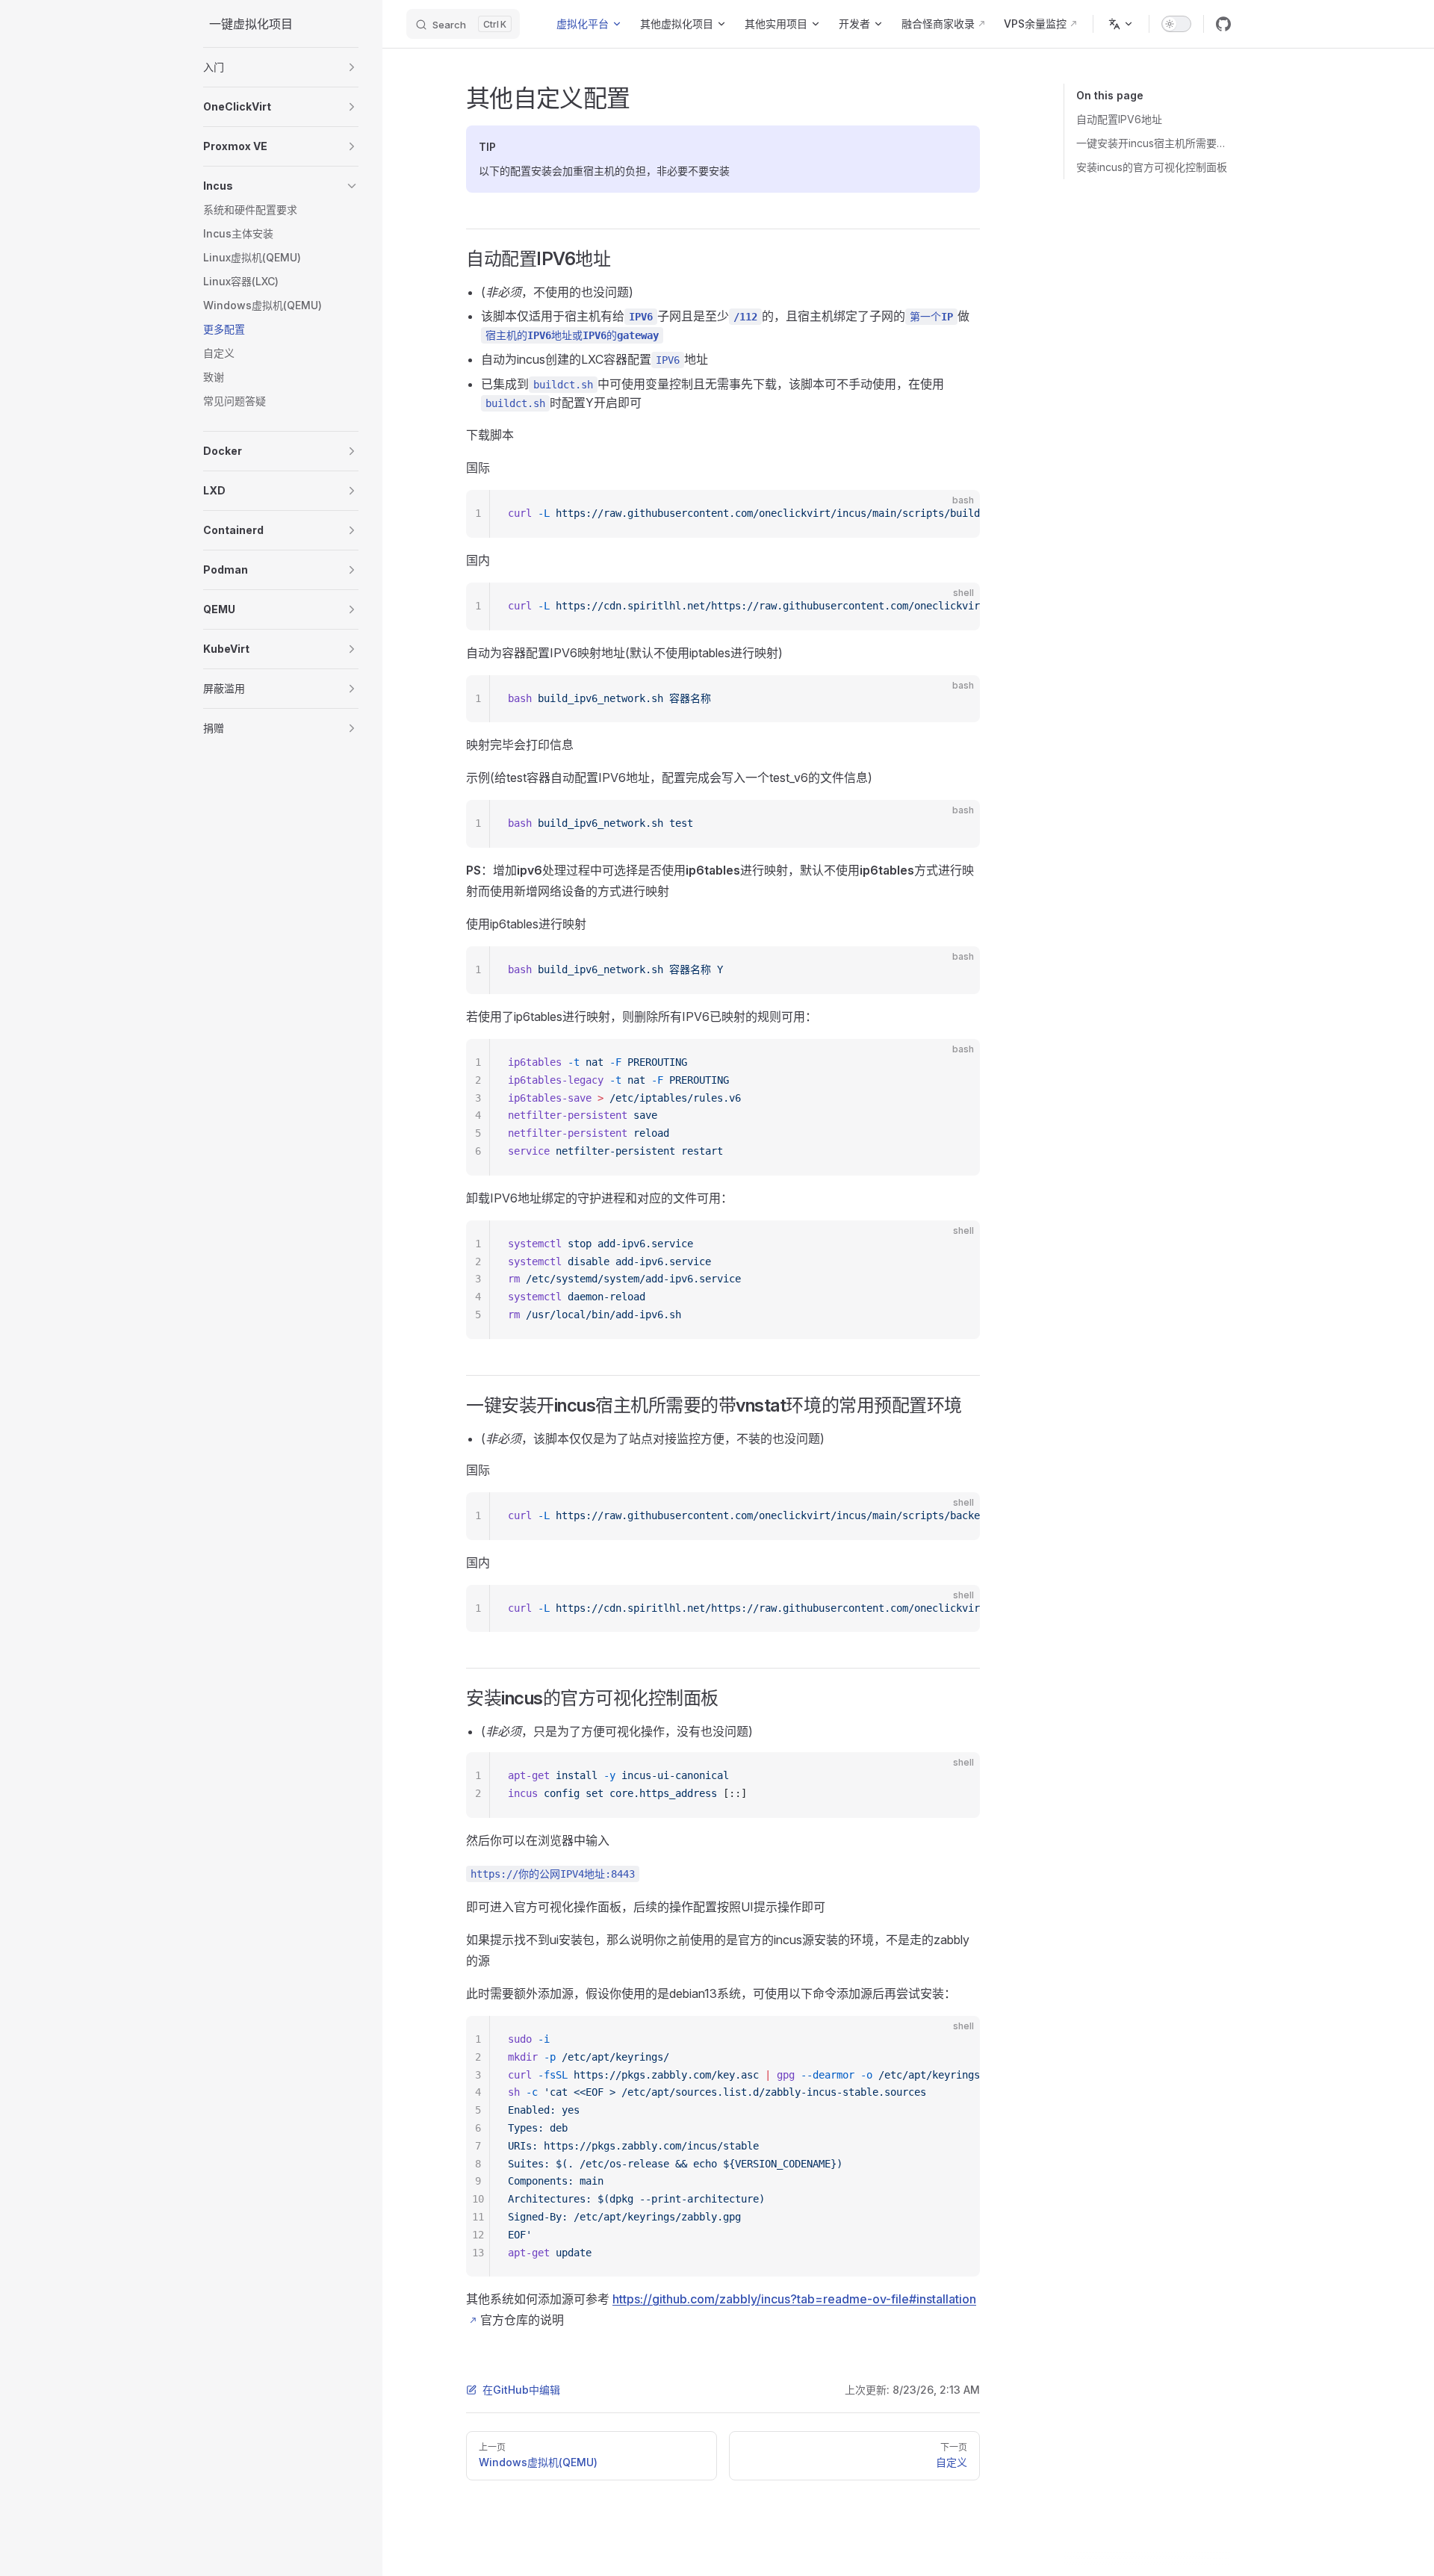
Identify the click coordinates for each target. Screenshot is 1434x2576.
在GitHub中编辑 (521, 2390)
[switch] (1176, 24)
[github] (1223, 24)
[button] (281, 67)
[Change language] (1121, 24)
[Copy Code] (956, 514)
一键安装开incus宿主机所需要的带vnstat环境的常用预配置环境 (1154, 143)
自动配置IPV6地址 (1119, 119)
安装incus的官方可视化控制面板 (1152, 167)
